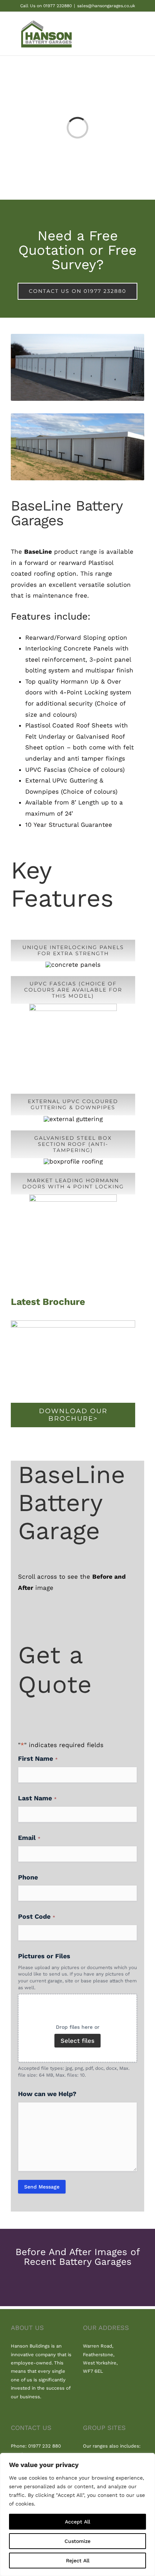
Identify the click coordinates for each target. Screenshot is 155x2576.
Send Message (42, 2187)
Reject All (78, 2561)
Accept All (77, 2522)
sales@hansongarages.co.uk (106, 6)
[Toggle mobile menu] (141, 35)
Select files (77, 2041)
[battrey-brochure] (73, 1323)
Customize (77, 2541)
